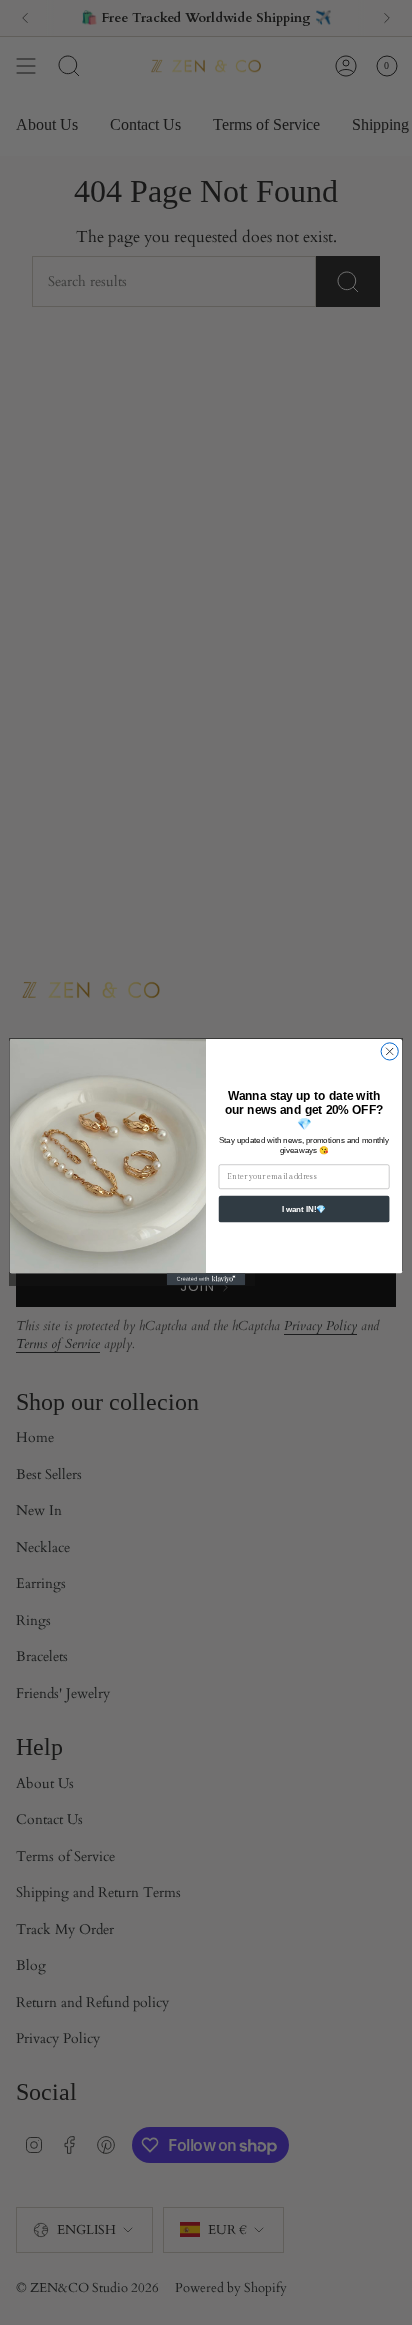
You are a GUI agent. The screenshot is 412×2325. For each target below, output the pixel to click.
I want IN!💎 (304, 1209)
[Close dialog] (389, 1051)
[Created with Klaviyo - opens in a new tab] (206, 1280)
